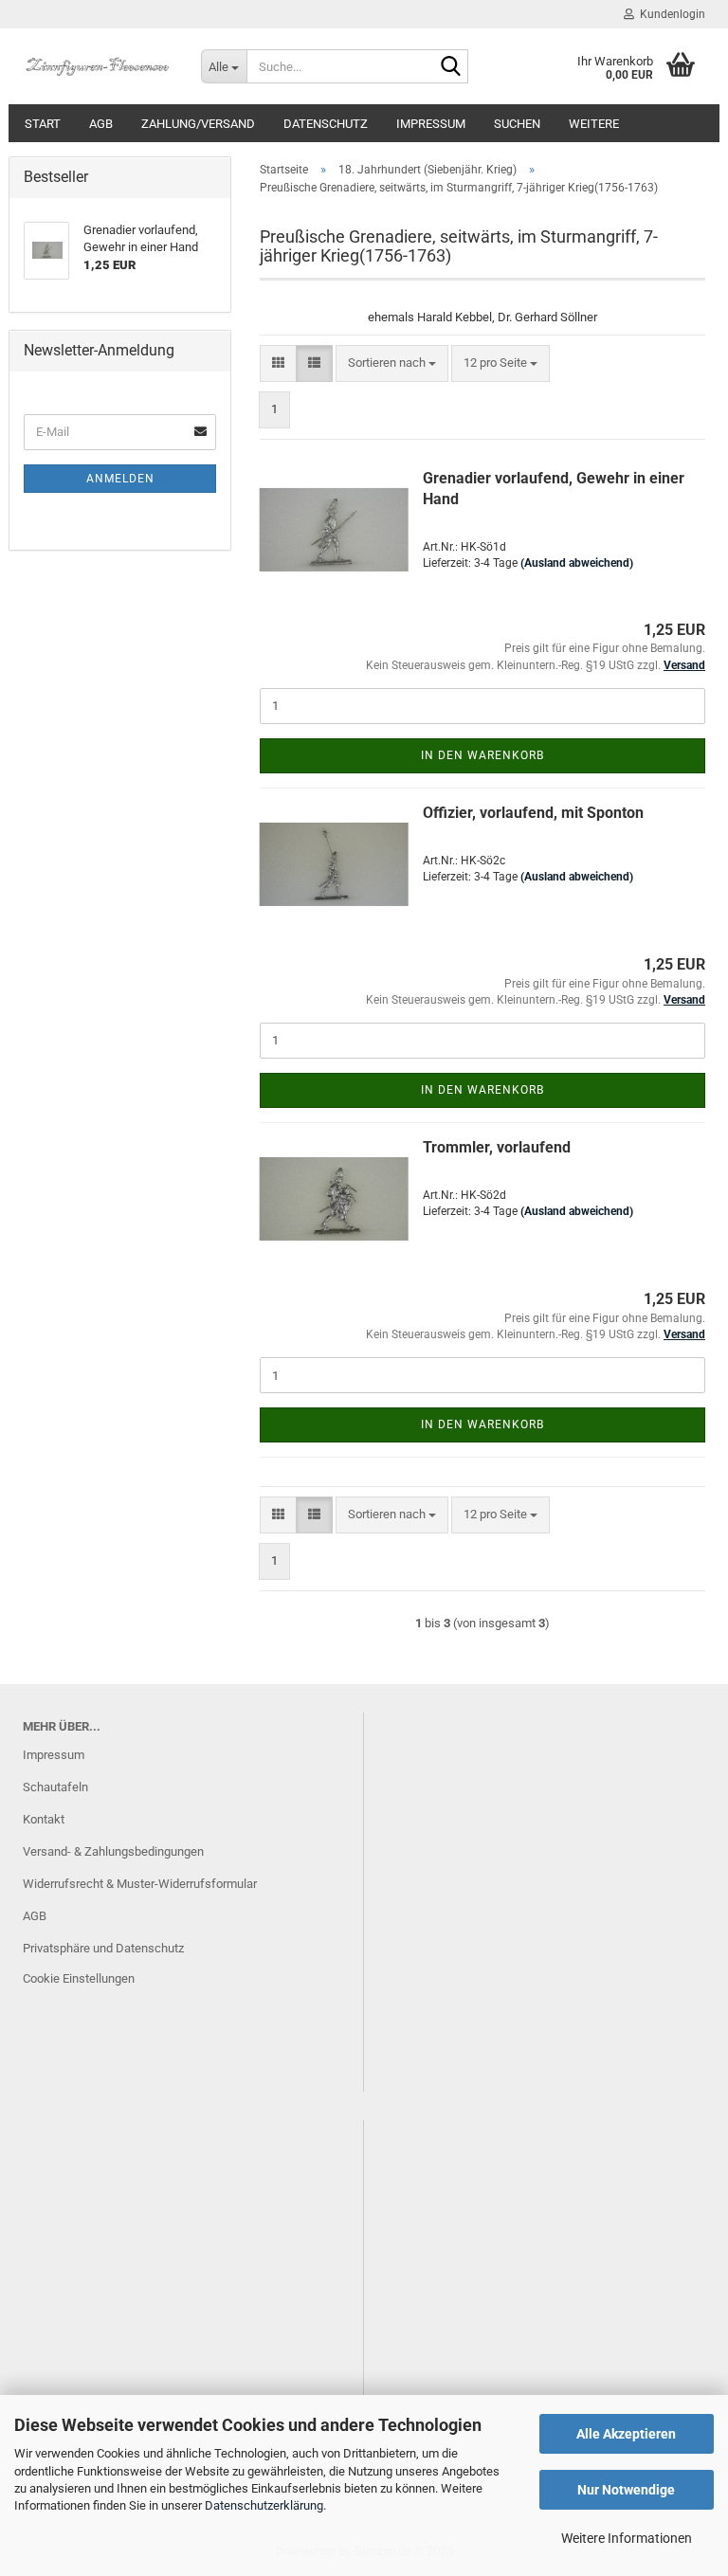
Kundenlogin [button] (670, 14)
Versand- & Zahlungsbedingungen (113, 1851)
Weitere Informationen (627, 2538)
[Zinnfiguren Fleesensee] (98, 66)
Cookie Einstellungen (79, 1978)
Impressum (431, 124)
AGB (101, 124)
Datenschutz (326, 124)
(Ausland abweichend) (577, 563)
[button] (278, 363)
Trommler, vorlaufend (497, 1147)
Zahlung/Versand (198, 124)
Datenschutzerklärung (264, 2505)
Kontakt (44, 1819)
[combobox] (392, 363)
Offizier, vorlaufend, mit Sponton (533, 813)
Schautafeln (55, 1787)
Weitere (594, 124)
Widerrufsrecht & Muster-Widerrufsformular (140, 1884)
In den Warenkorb (482, 755)
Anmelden (120, 479)
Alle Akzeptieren (626, 2434)
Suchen (517, 124)
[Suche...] (450, 67)
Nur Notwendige (626, 2490)
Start (43, 124)
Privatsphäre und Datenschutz (103, 1948)
